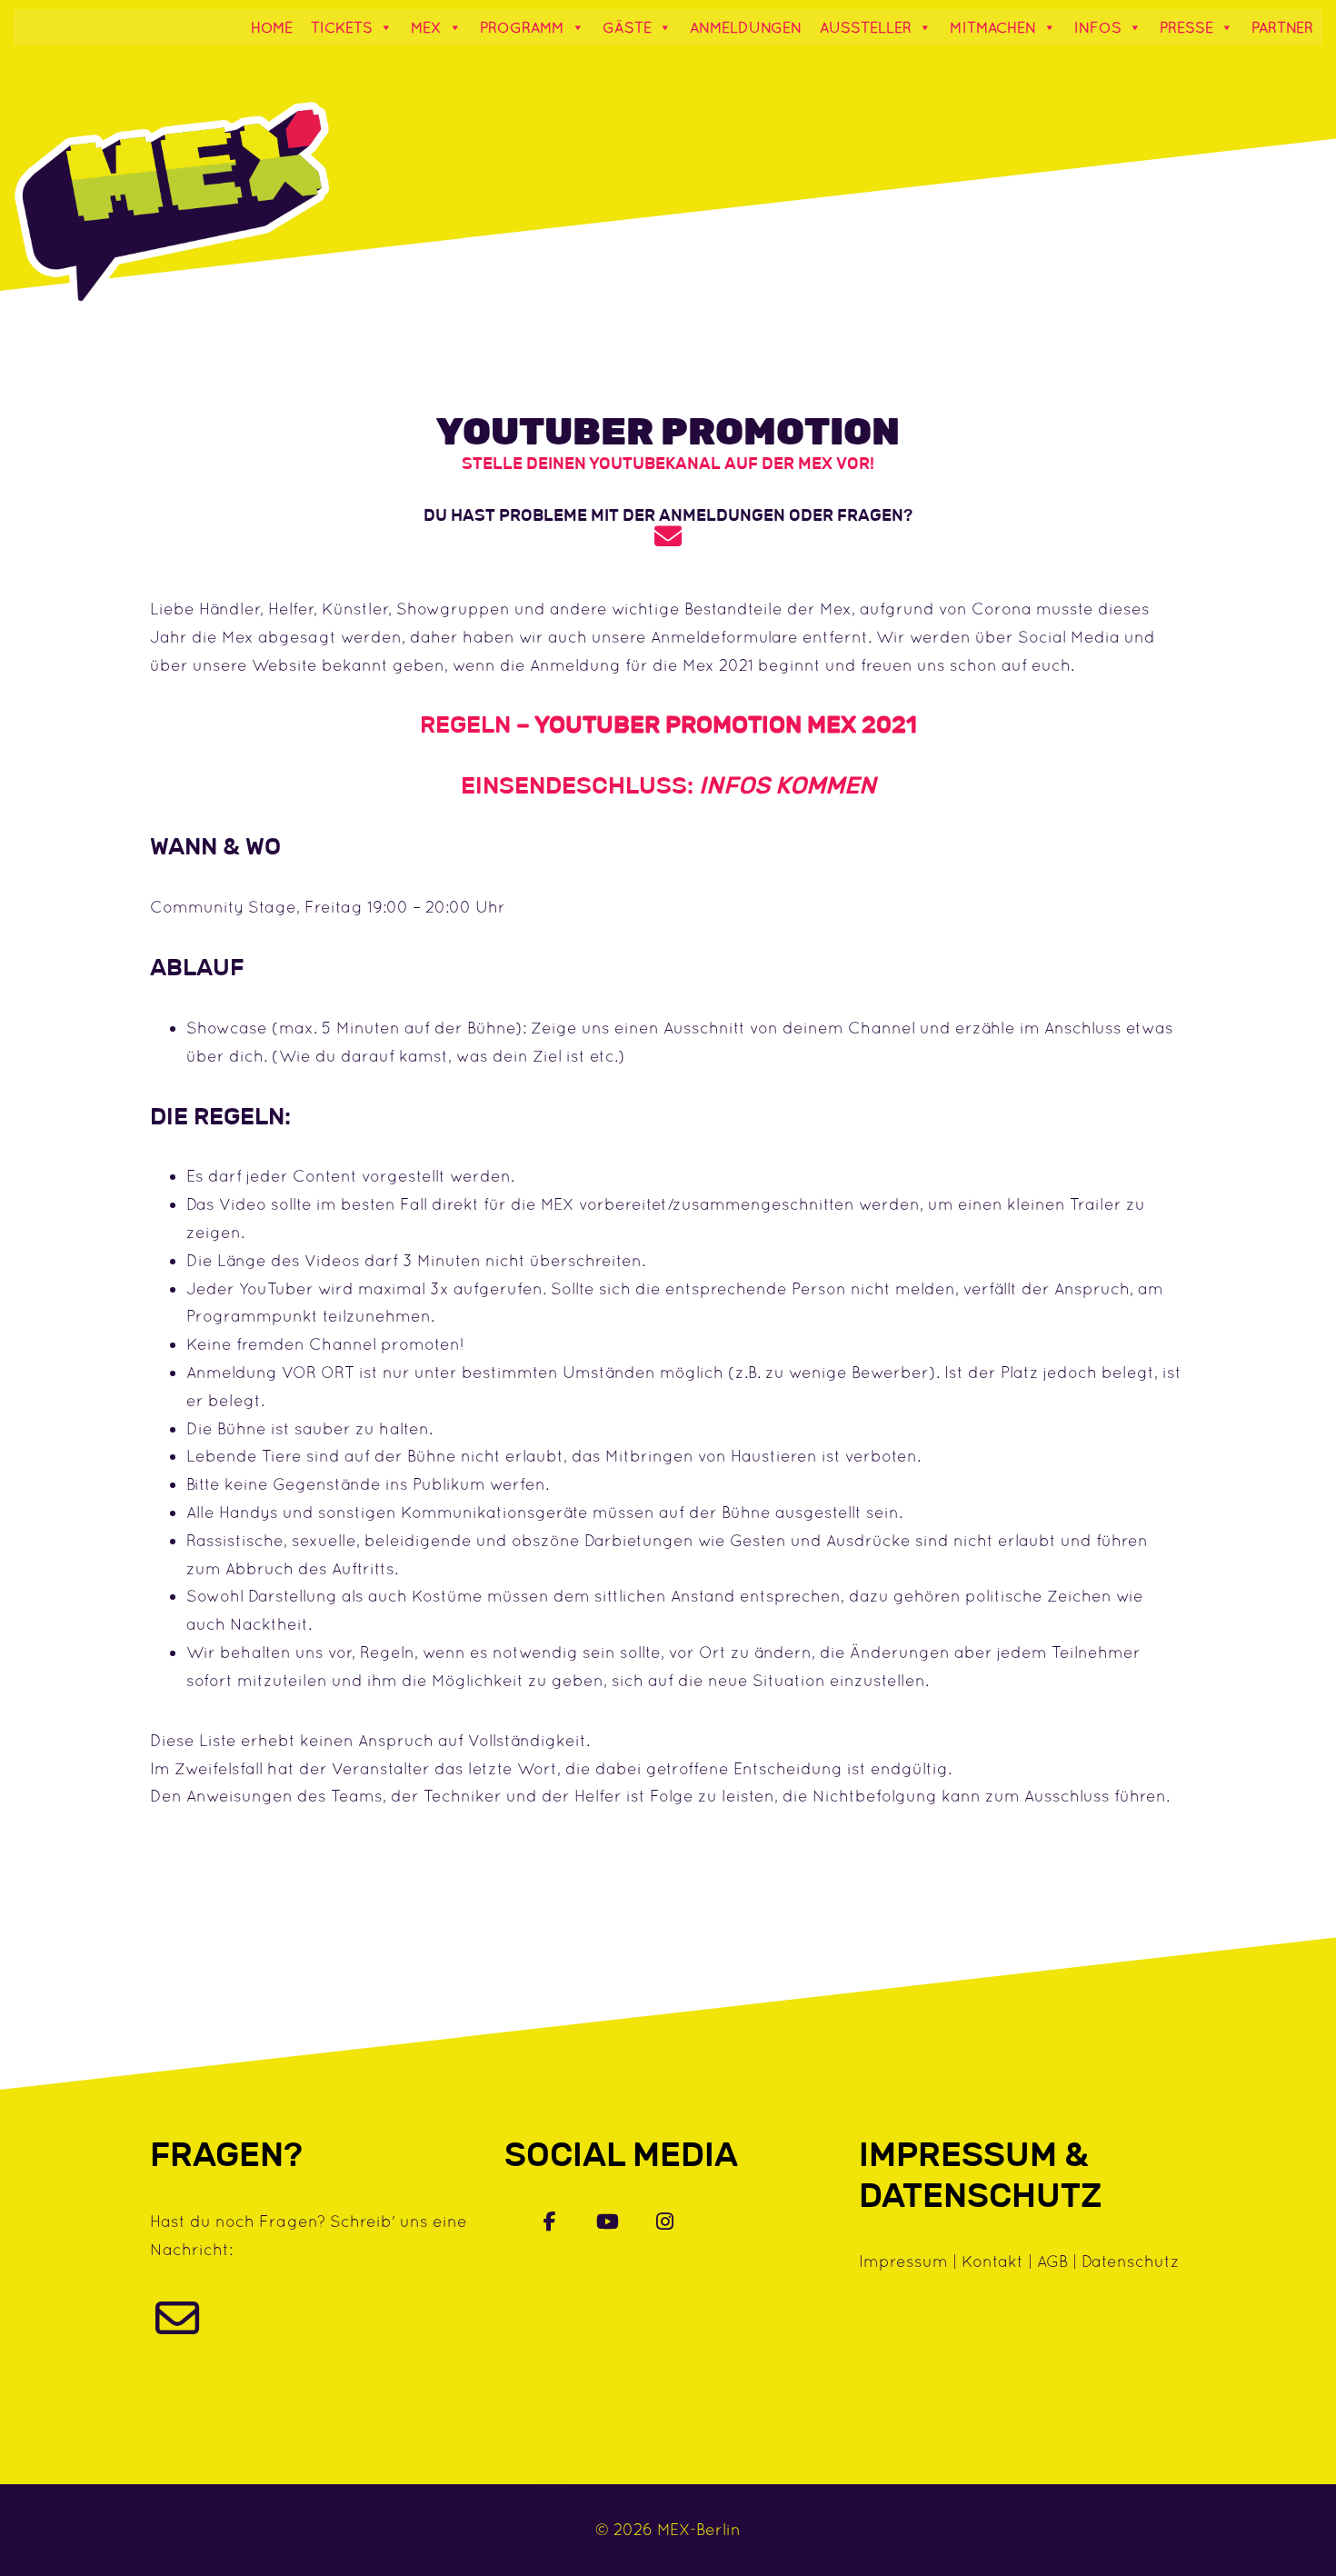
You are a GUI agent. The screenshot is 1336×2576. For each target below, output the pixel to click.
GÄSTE (627, 27)
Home (272, 27)
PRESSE (1186, 27)
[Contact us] (177, 2328)
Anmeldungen (746, 27)
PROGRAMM (522, 27)
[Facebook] (550, 2221)
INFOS (1098, 27)
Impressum (903, 2261)
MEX (426, 27)
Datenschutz (1131, 2261)
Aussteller (866, 27)
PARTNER (1282, 27)
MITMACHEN (993, 27)
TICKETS (342, 27)
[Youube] (608, 2221)
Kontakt (992, 2261)
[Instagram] (665, 2221)
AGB (1052, 2261)
